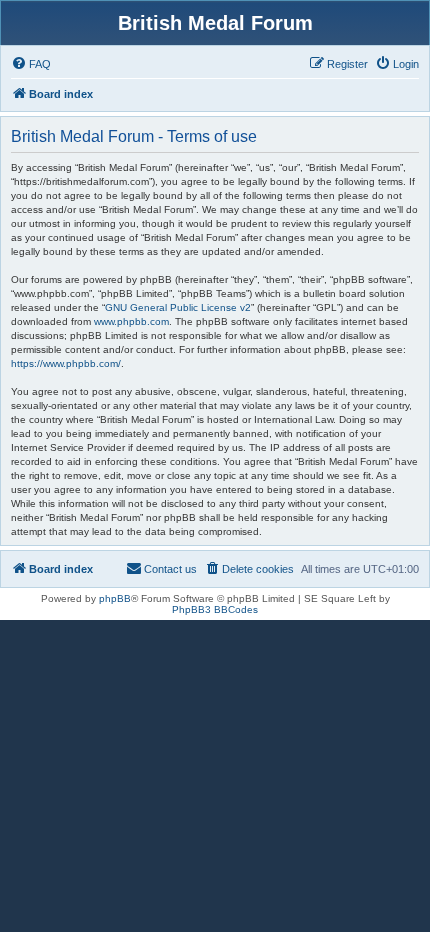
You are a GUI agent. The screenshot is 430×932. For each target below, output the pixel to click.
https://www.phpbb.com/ (66, 363)
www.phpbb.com (131, 321)
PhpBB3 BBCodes (215, 609)
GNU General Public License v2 (178, 307)
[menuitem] (31, 64)
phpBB (115, 598)
